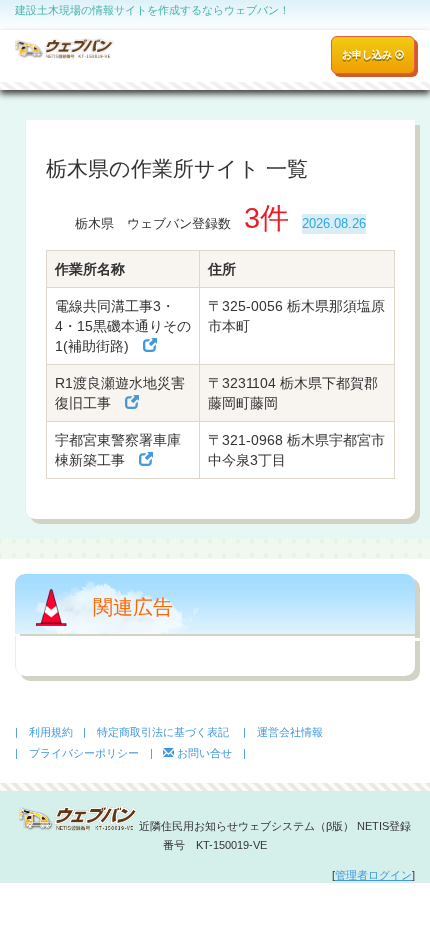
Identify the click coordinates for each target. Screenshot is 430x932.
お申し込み (368, 54)
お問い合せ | (210, 753)
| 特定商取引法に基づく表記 (156, 732)
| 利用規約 (44, 732)
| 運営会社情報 (283, 732)
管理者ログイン (373, 875)
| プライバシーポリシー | (84, 753)
